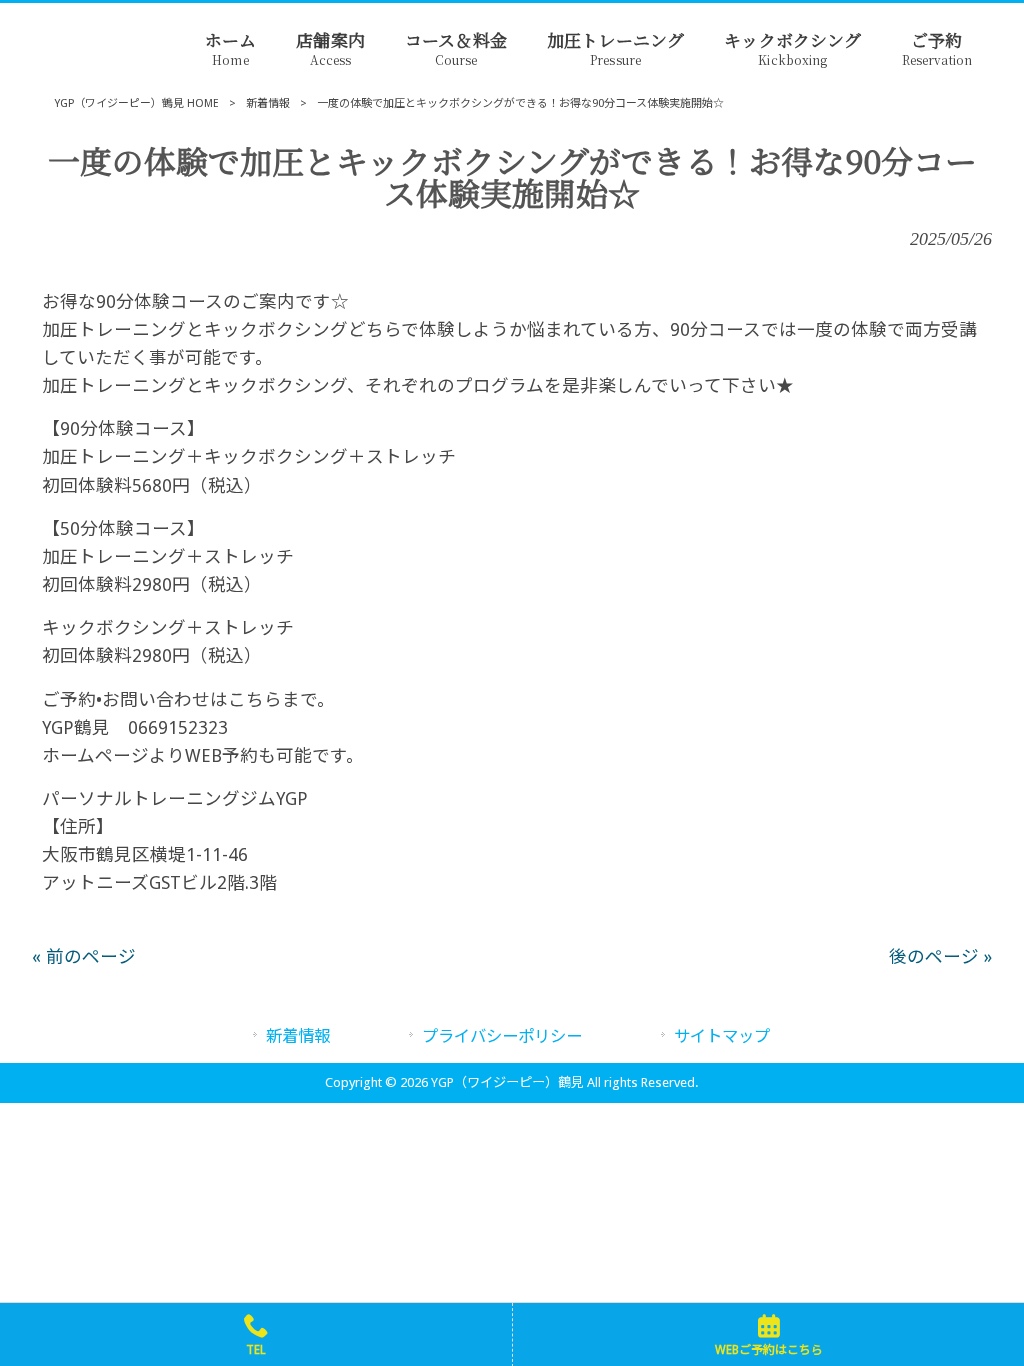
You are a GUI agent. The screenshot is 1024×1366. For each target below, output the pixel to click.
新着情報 (268, 103)
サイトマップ (722, 1036)
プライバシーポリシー (502, 1036)
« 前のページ (84, 957)
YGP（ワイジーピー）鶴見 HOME (137, 103)
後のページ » (940, 957)
